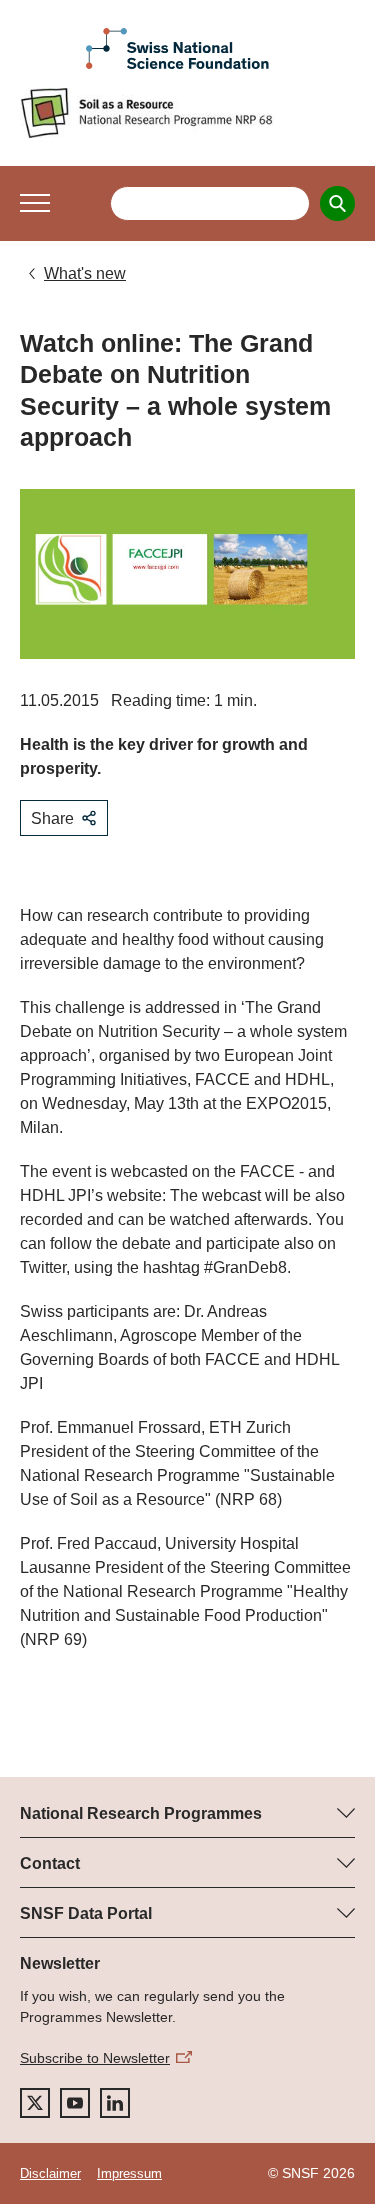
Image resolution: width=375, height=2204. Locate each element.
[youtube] (75, 2103)
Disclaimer (50, 2173)
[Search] (337, 203)
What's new (85, 273)
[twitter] (35, 2103)
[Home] (187, 113)
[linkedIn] (115, 2103)
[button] (35, 203)
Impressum (129, 2173)
